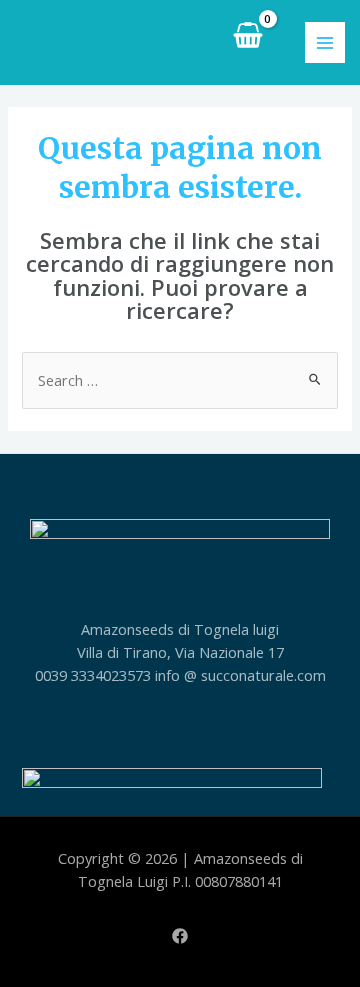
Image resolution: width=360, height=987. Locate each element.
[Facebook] (180, 936)
